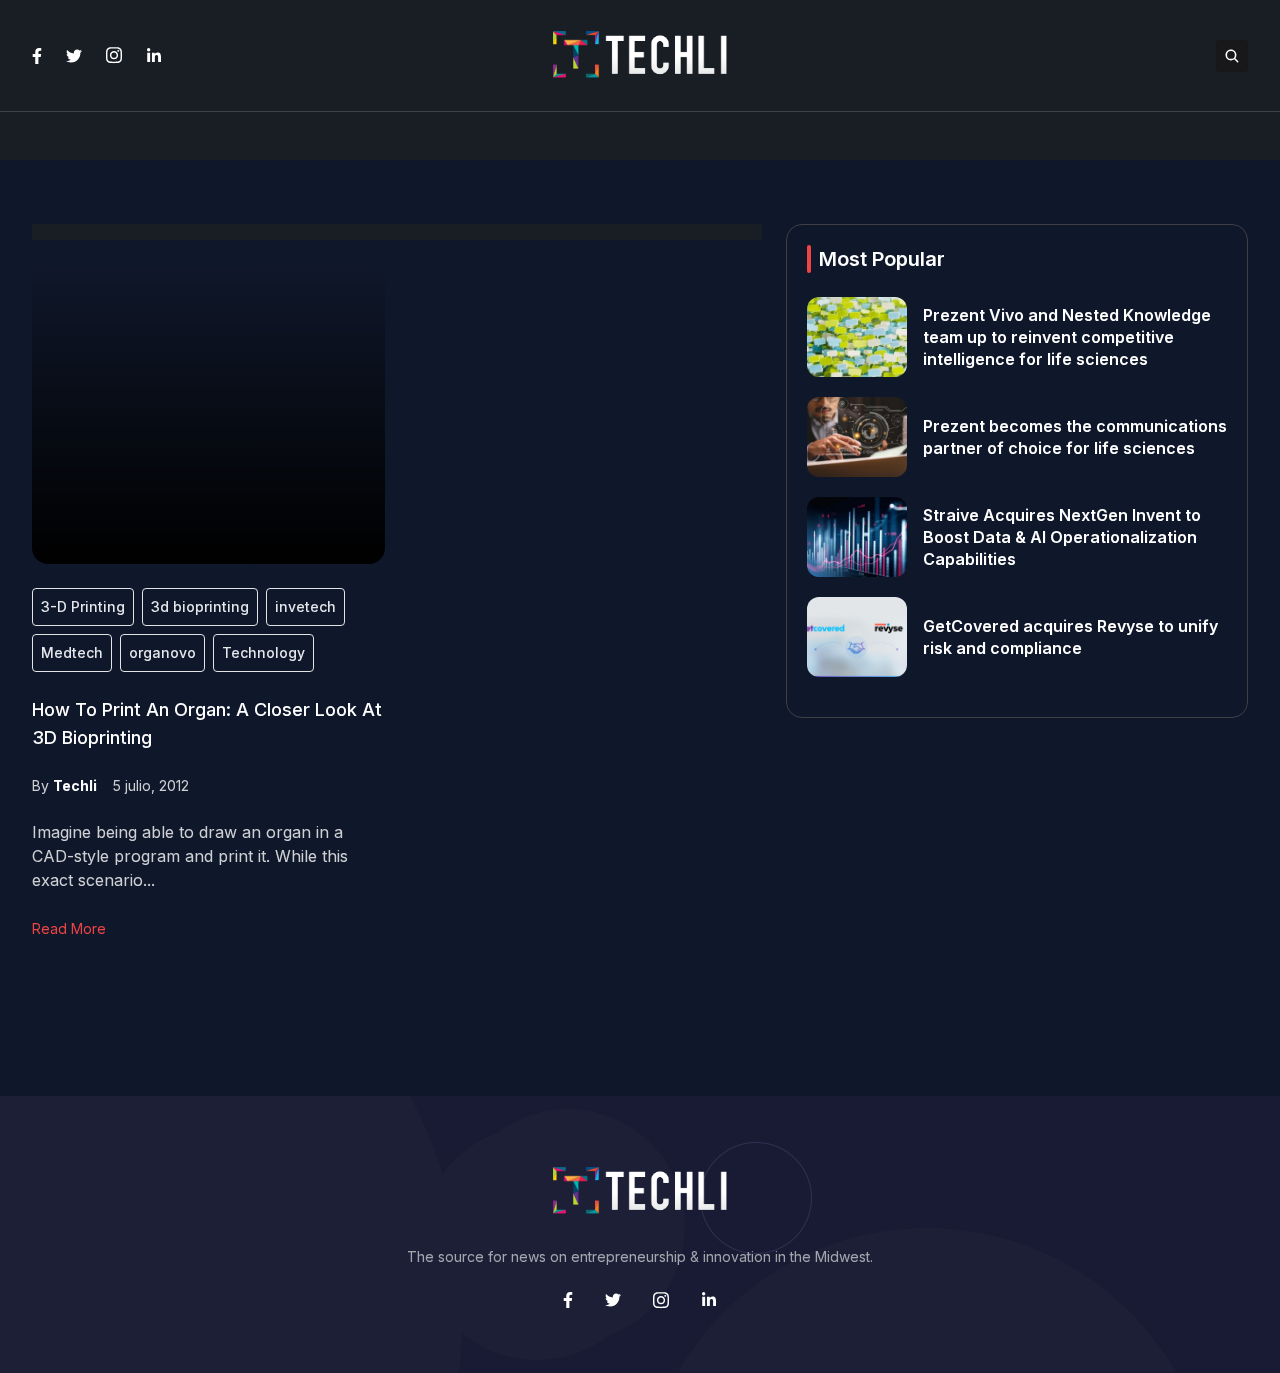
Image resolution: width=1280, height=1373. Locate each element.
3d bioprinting (200, 606)
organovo (162, 652)
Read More (69, 928)
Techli (75, 785)
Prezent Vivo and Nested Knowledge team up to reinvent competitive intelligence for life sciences (1067, 337)
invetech (305, 606)
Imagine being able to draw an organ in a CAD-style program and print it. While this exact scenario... (190, 856)
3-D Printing (83, 606)
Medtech (72, 652)
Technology (263, 652)
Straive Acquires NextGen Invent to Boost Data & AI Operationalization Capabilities (1062, 537)
